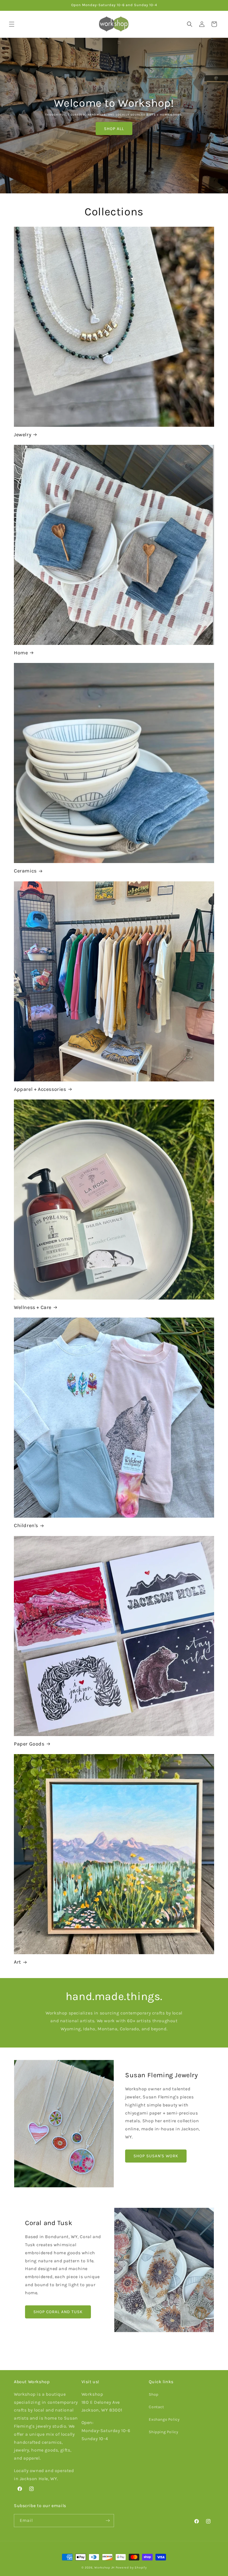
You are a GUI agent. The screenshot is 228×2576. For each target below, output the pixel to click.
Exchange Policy (164, 2419)
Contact (156, 2407)
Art (18, 1962)
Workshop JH (104, 2568)
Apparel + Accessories (40, 1089)
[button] (12, 24)
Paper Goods (29, 1744)
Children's (26, 1525)
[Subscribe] (108, 2521)
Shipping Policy (163, 2432)
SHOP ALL (114, 129)
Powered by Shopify (131, 2568)
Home (21, 653)
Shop (153, 2394)
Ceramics (25, 871)
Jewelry (23, 435)
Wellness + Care (33, 1307)
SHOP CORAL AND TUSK (58, 2312)
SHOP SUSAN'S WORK (156, 2156)
